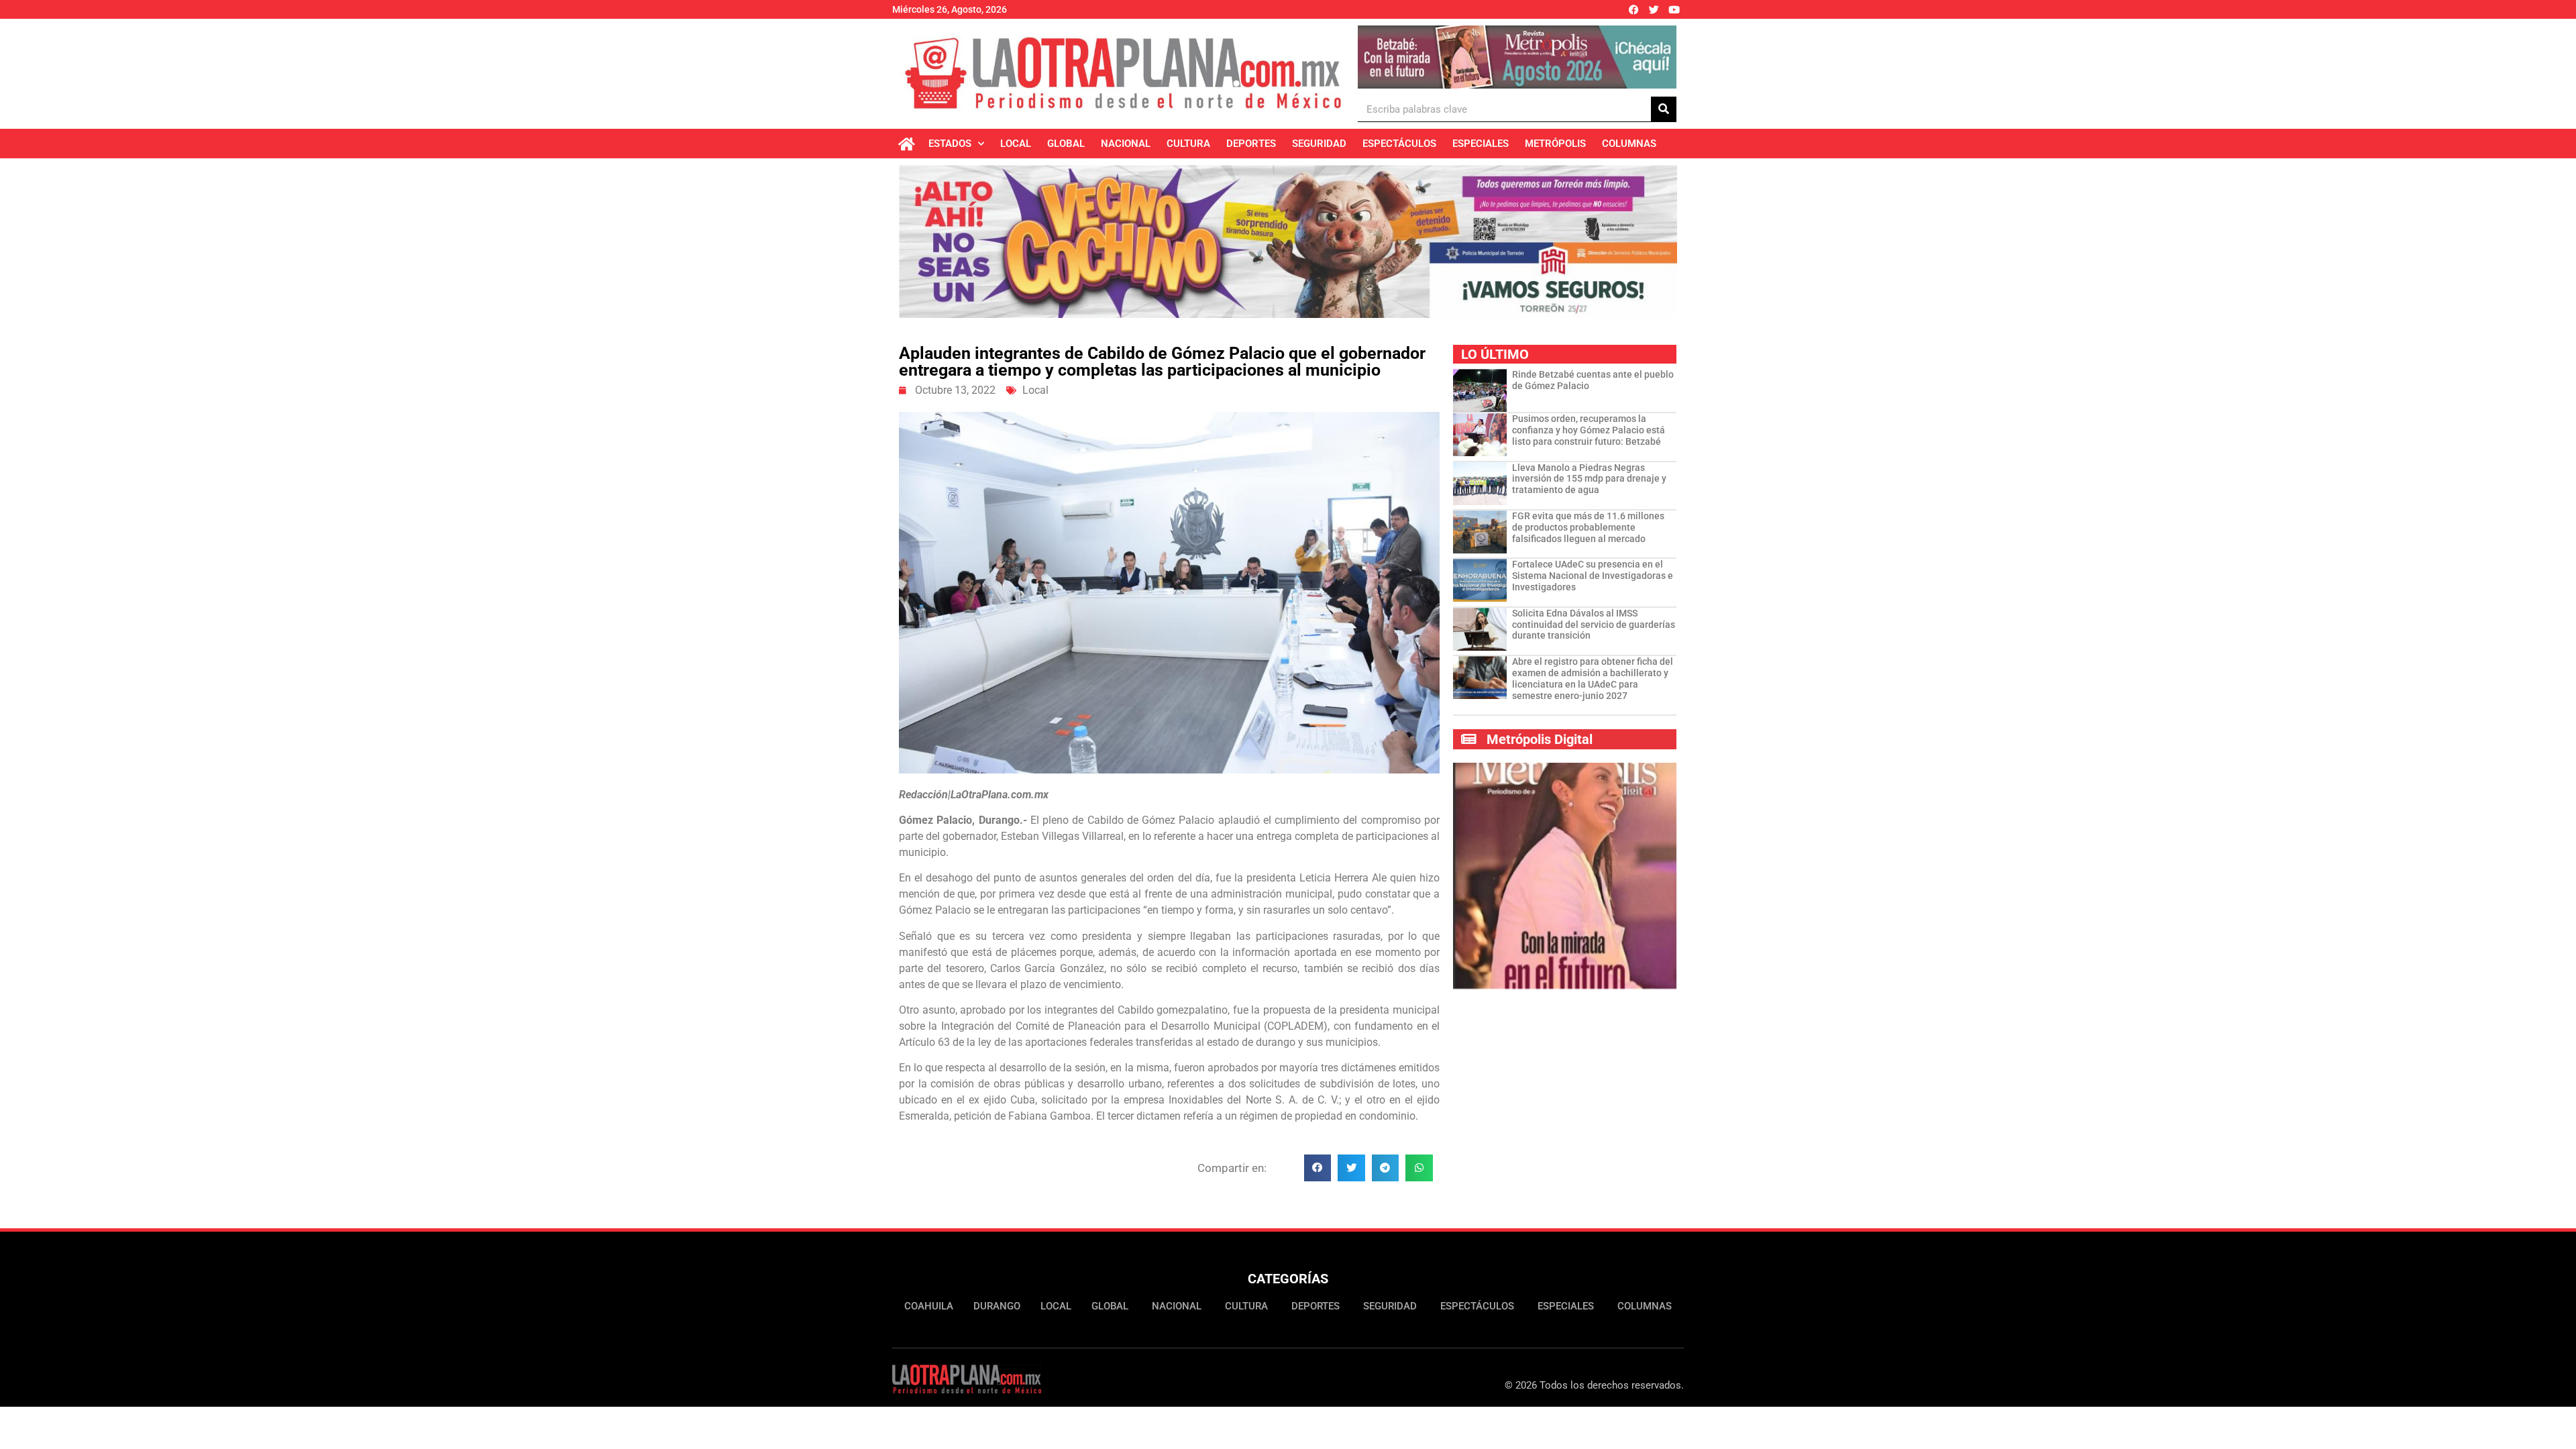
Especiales (1481, 144)
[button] (1318, 1168)
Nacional (1126, 144)
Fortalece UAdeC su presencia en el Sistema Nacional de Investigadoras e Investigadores (1593, 576)
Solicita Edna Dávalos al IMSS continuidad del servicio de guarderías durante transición (1594, 625)
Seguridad (1319, 144)
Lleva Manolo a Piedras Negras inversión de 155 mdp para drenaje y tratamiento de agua (1589, 479)
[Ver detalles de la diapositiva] (1517, 57)
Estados (950, 144)
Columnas (1629, 144)
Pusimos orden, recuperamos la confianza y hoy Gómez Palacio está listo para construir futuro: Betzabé (1589, 430)
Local (1016, 144)
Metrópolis (1555, 144)
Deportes (1251, 144)
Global (1066, 144)
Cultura (1188, 144)
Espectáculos (1399, 144)
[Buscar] (1664, 109)
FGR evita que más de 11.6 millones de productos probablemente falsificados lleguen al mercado (1588, 527)
